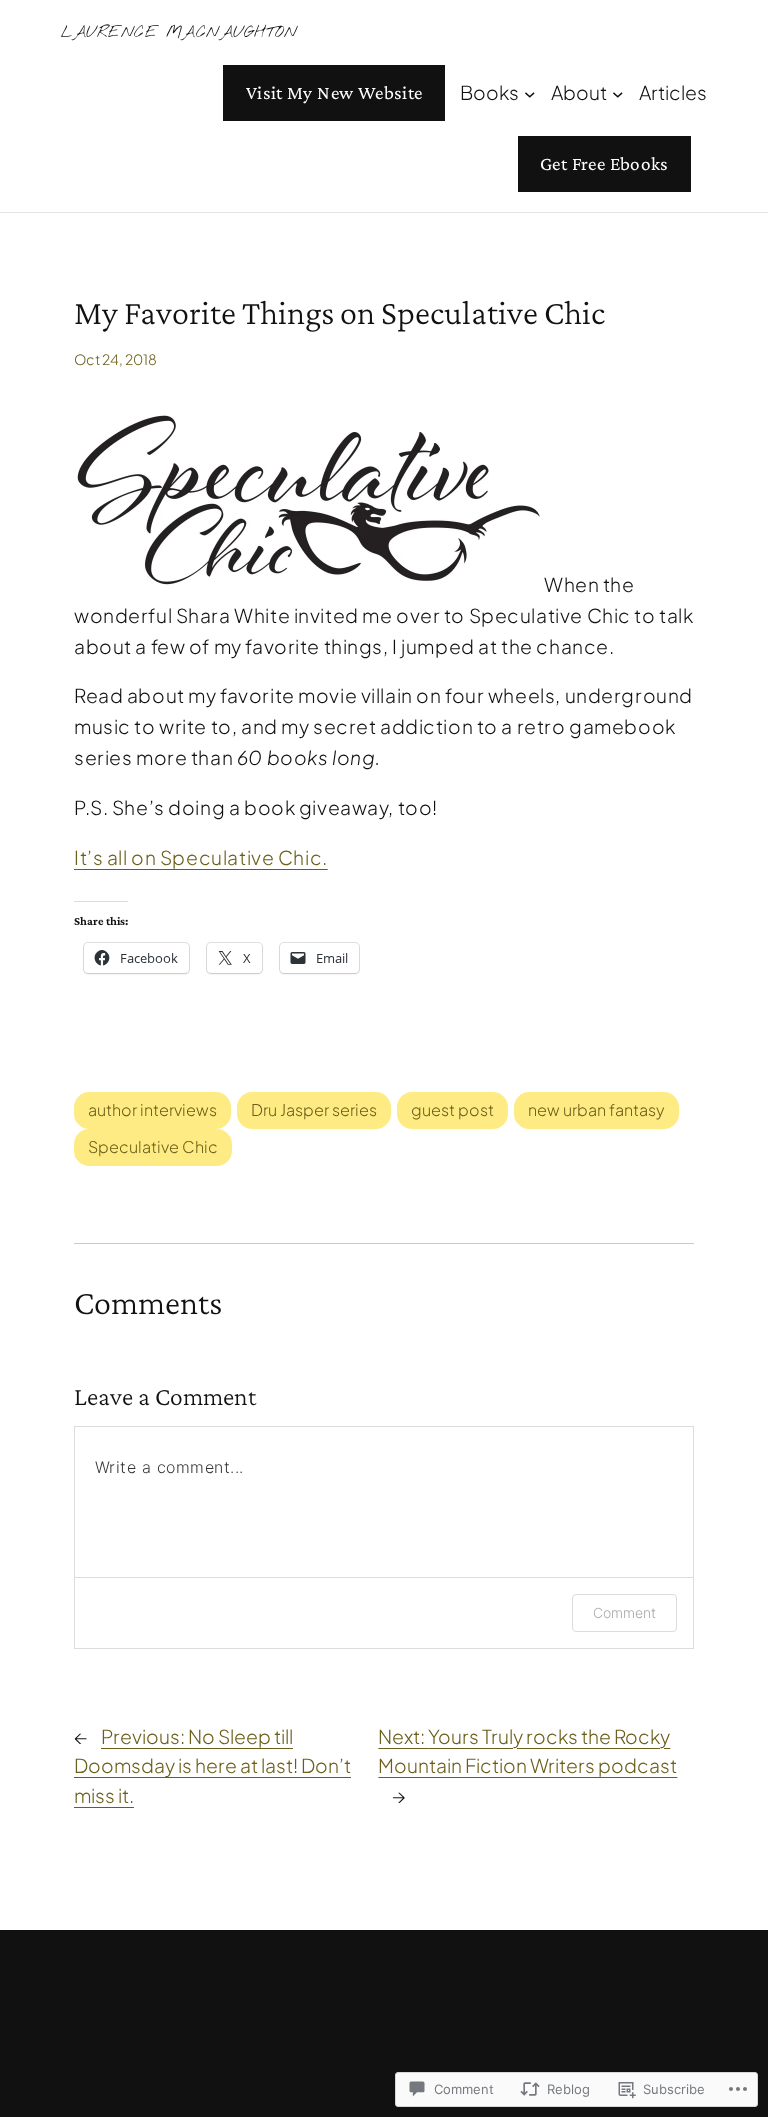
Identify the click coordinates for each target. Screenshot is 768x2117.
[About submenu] (618, 93)
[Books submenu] (530, 93)
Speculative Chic (153, 1146)
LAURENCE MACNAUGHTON (179, 33)
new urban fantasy (596, 1109)
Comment (624, 1612)
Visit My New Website (334, 92)
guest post (452, 1109)
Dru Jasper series (314, 1109)
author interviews (152, 1109)
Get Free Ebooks (604, 163)
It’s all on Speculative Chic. (201, 857)
